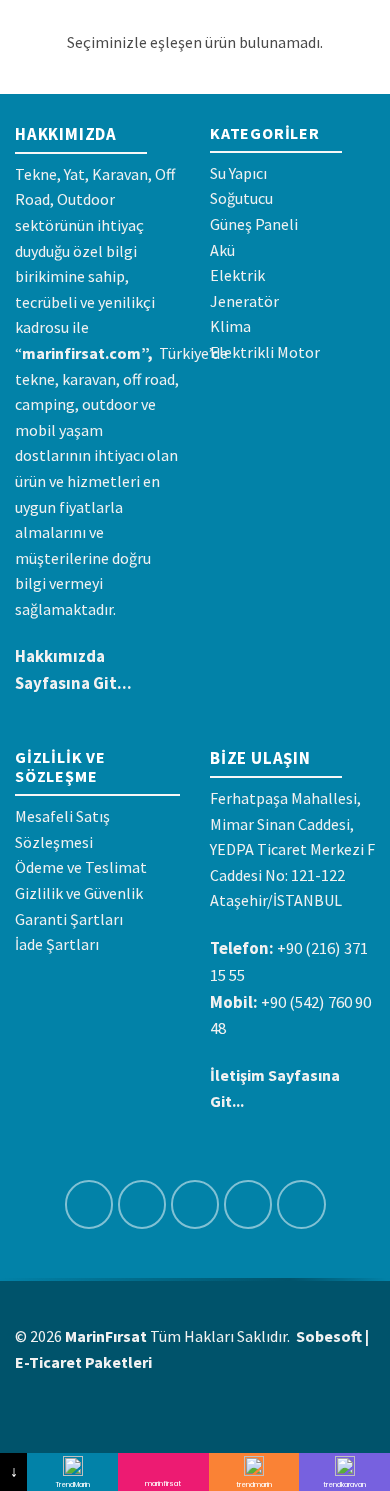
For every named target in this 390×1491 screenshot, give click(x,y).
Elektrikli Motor (265, 352)
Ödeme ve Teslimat (81, 867)
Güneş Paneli (254, 224)
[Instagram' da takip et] (142, 1204)
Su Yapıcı (238, 173)
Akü (222, 250)
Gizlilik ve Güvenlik (79, 893)
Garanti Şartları (69, 919)
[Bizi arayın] (301, 1204)
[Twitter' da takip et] (195, 1204)
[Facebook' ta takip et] (89, 1204)
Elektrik (237, 275)
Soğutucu (241, 198)
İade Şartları (57, 944)
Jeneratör (244, 301)
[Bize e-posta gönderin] (248, 1204)
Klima (230, 326)
